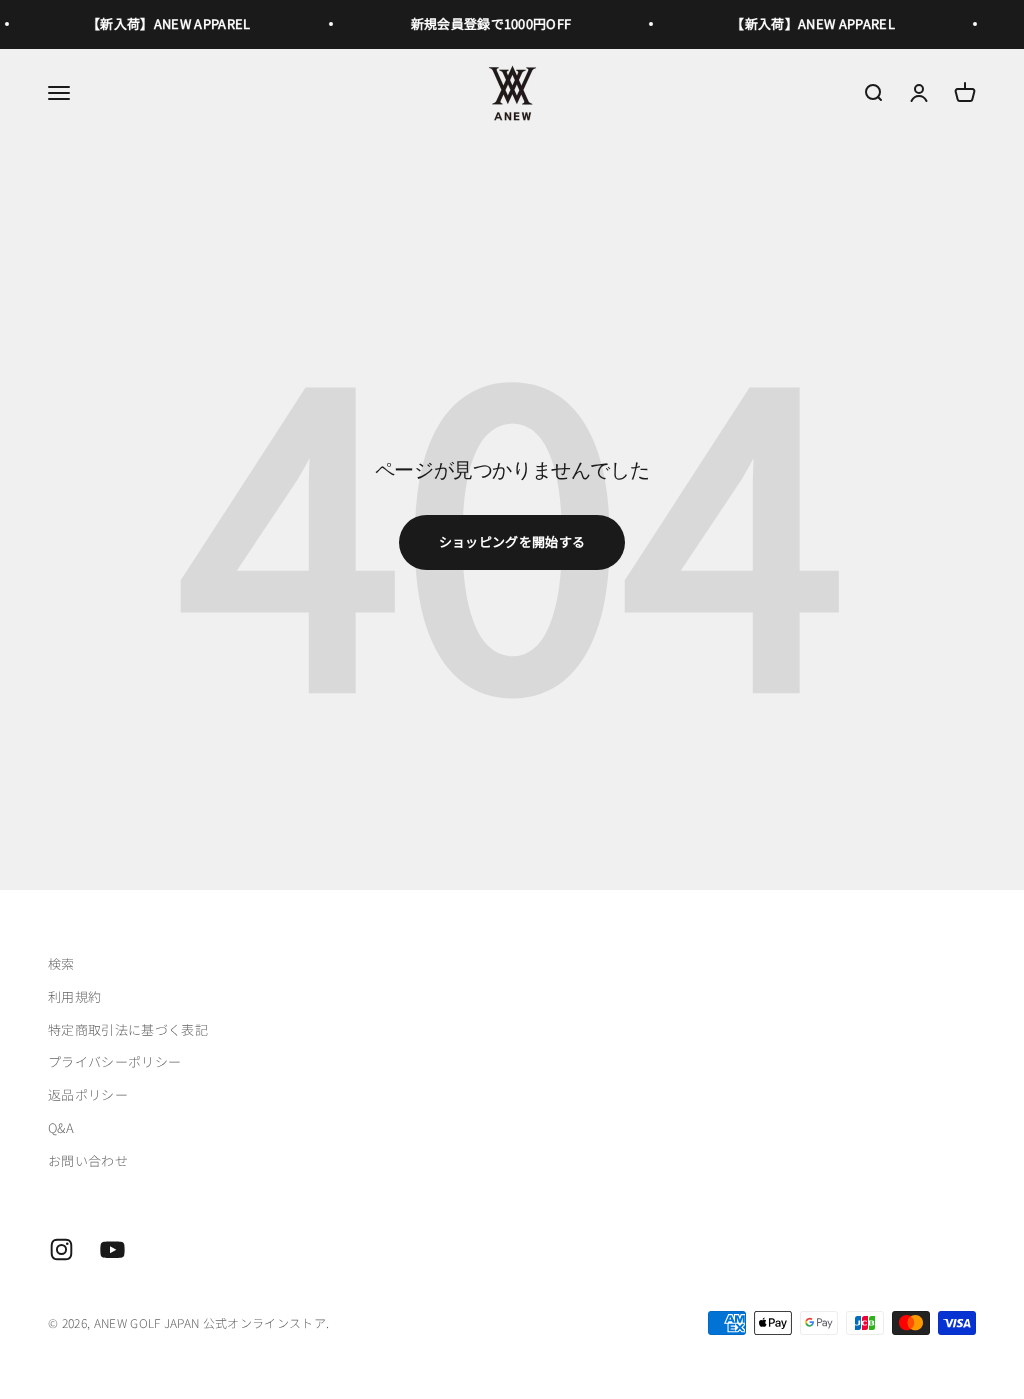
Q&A (61, 1127)
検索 (61, 963)
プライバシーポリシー (114, 1061)
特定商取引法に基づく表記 (128, 1029)
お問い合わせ (88, 1160)
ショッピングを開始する (512, 541)
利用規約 (74, 996)
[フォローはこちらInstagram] (61, 1249)
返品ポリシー (88, 1094)
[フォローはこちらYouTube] (112, 1249)
